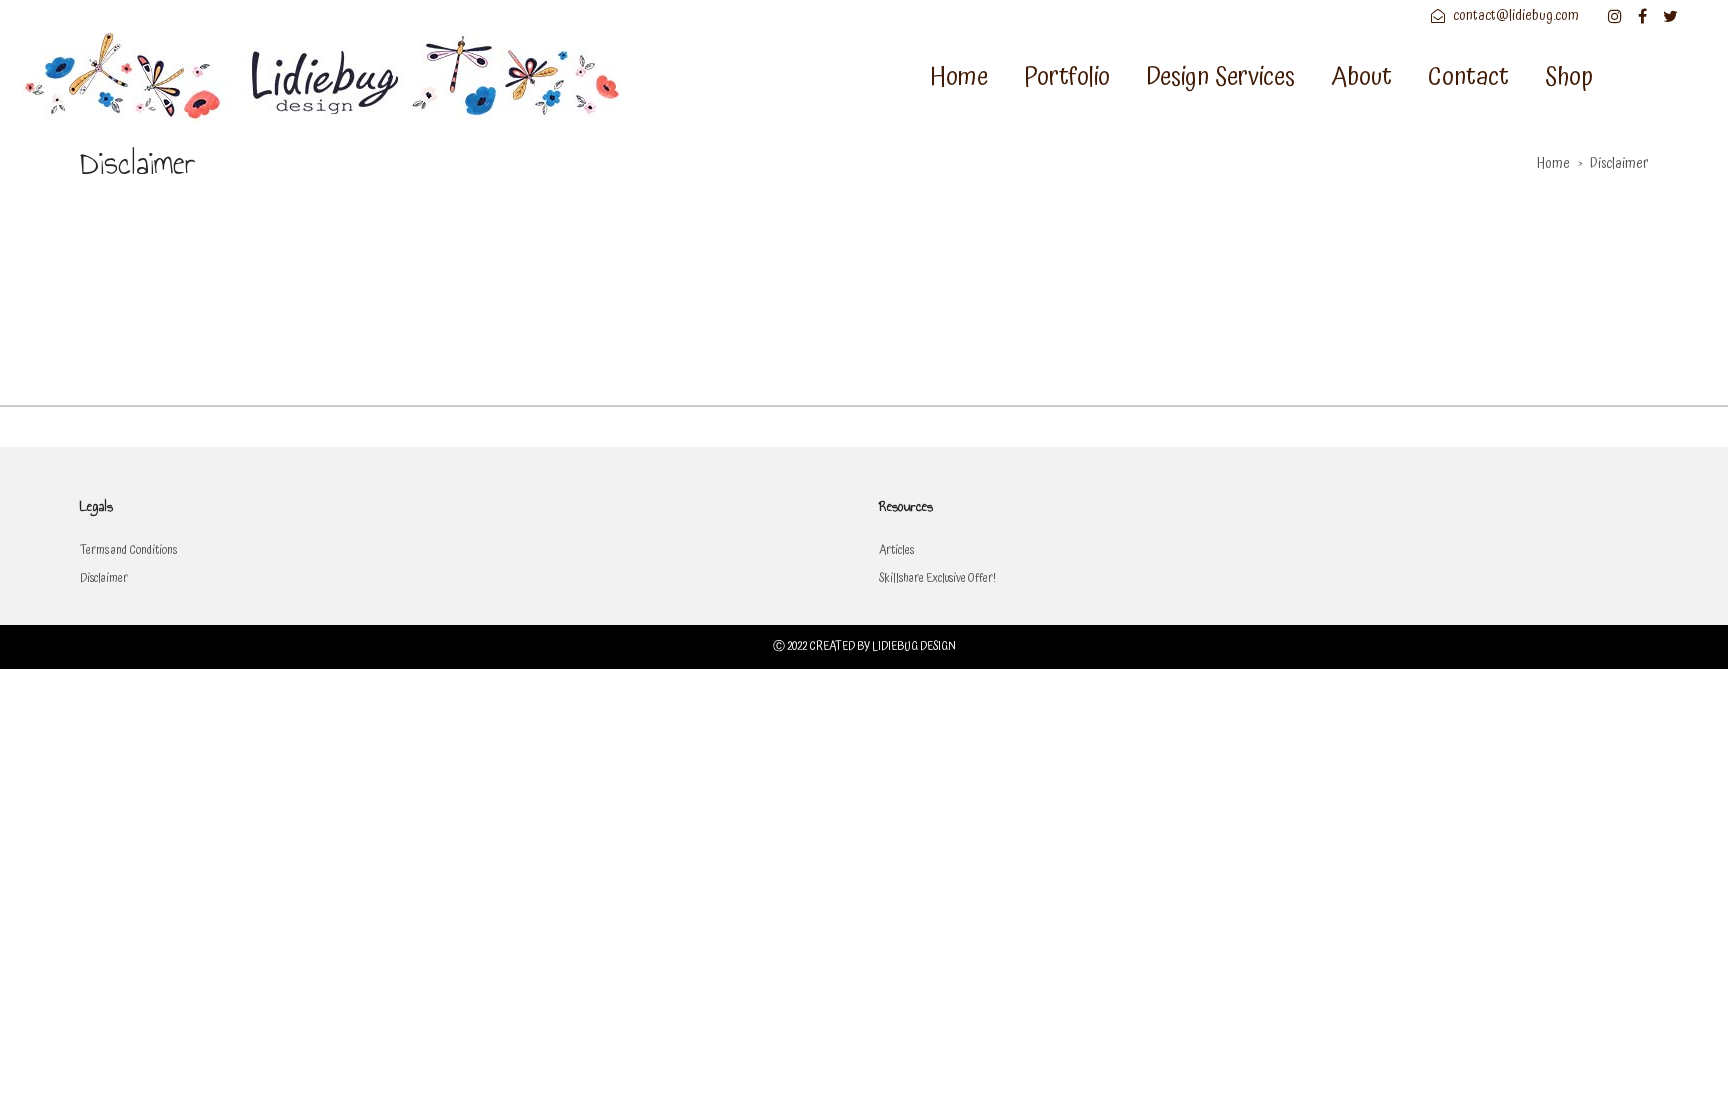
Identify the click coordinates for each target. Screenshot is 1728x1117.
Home (959, 77)
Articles (896, 550)
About (1361, 77)
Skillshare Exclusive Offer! (937, 578)
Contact (1468, 77)
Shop (1569, 77)
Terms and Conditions (128, 550)
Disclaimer (104, 578)
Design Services (1220, 77)
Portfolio (1067, 77)
